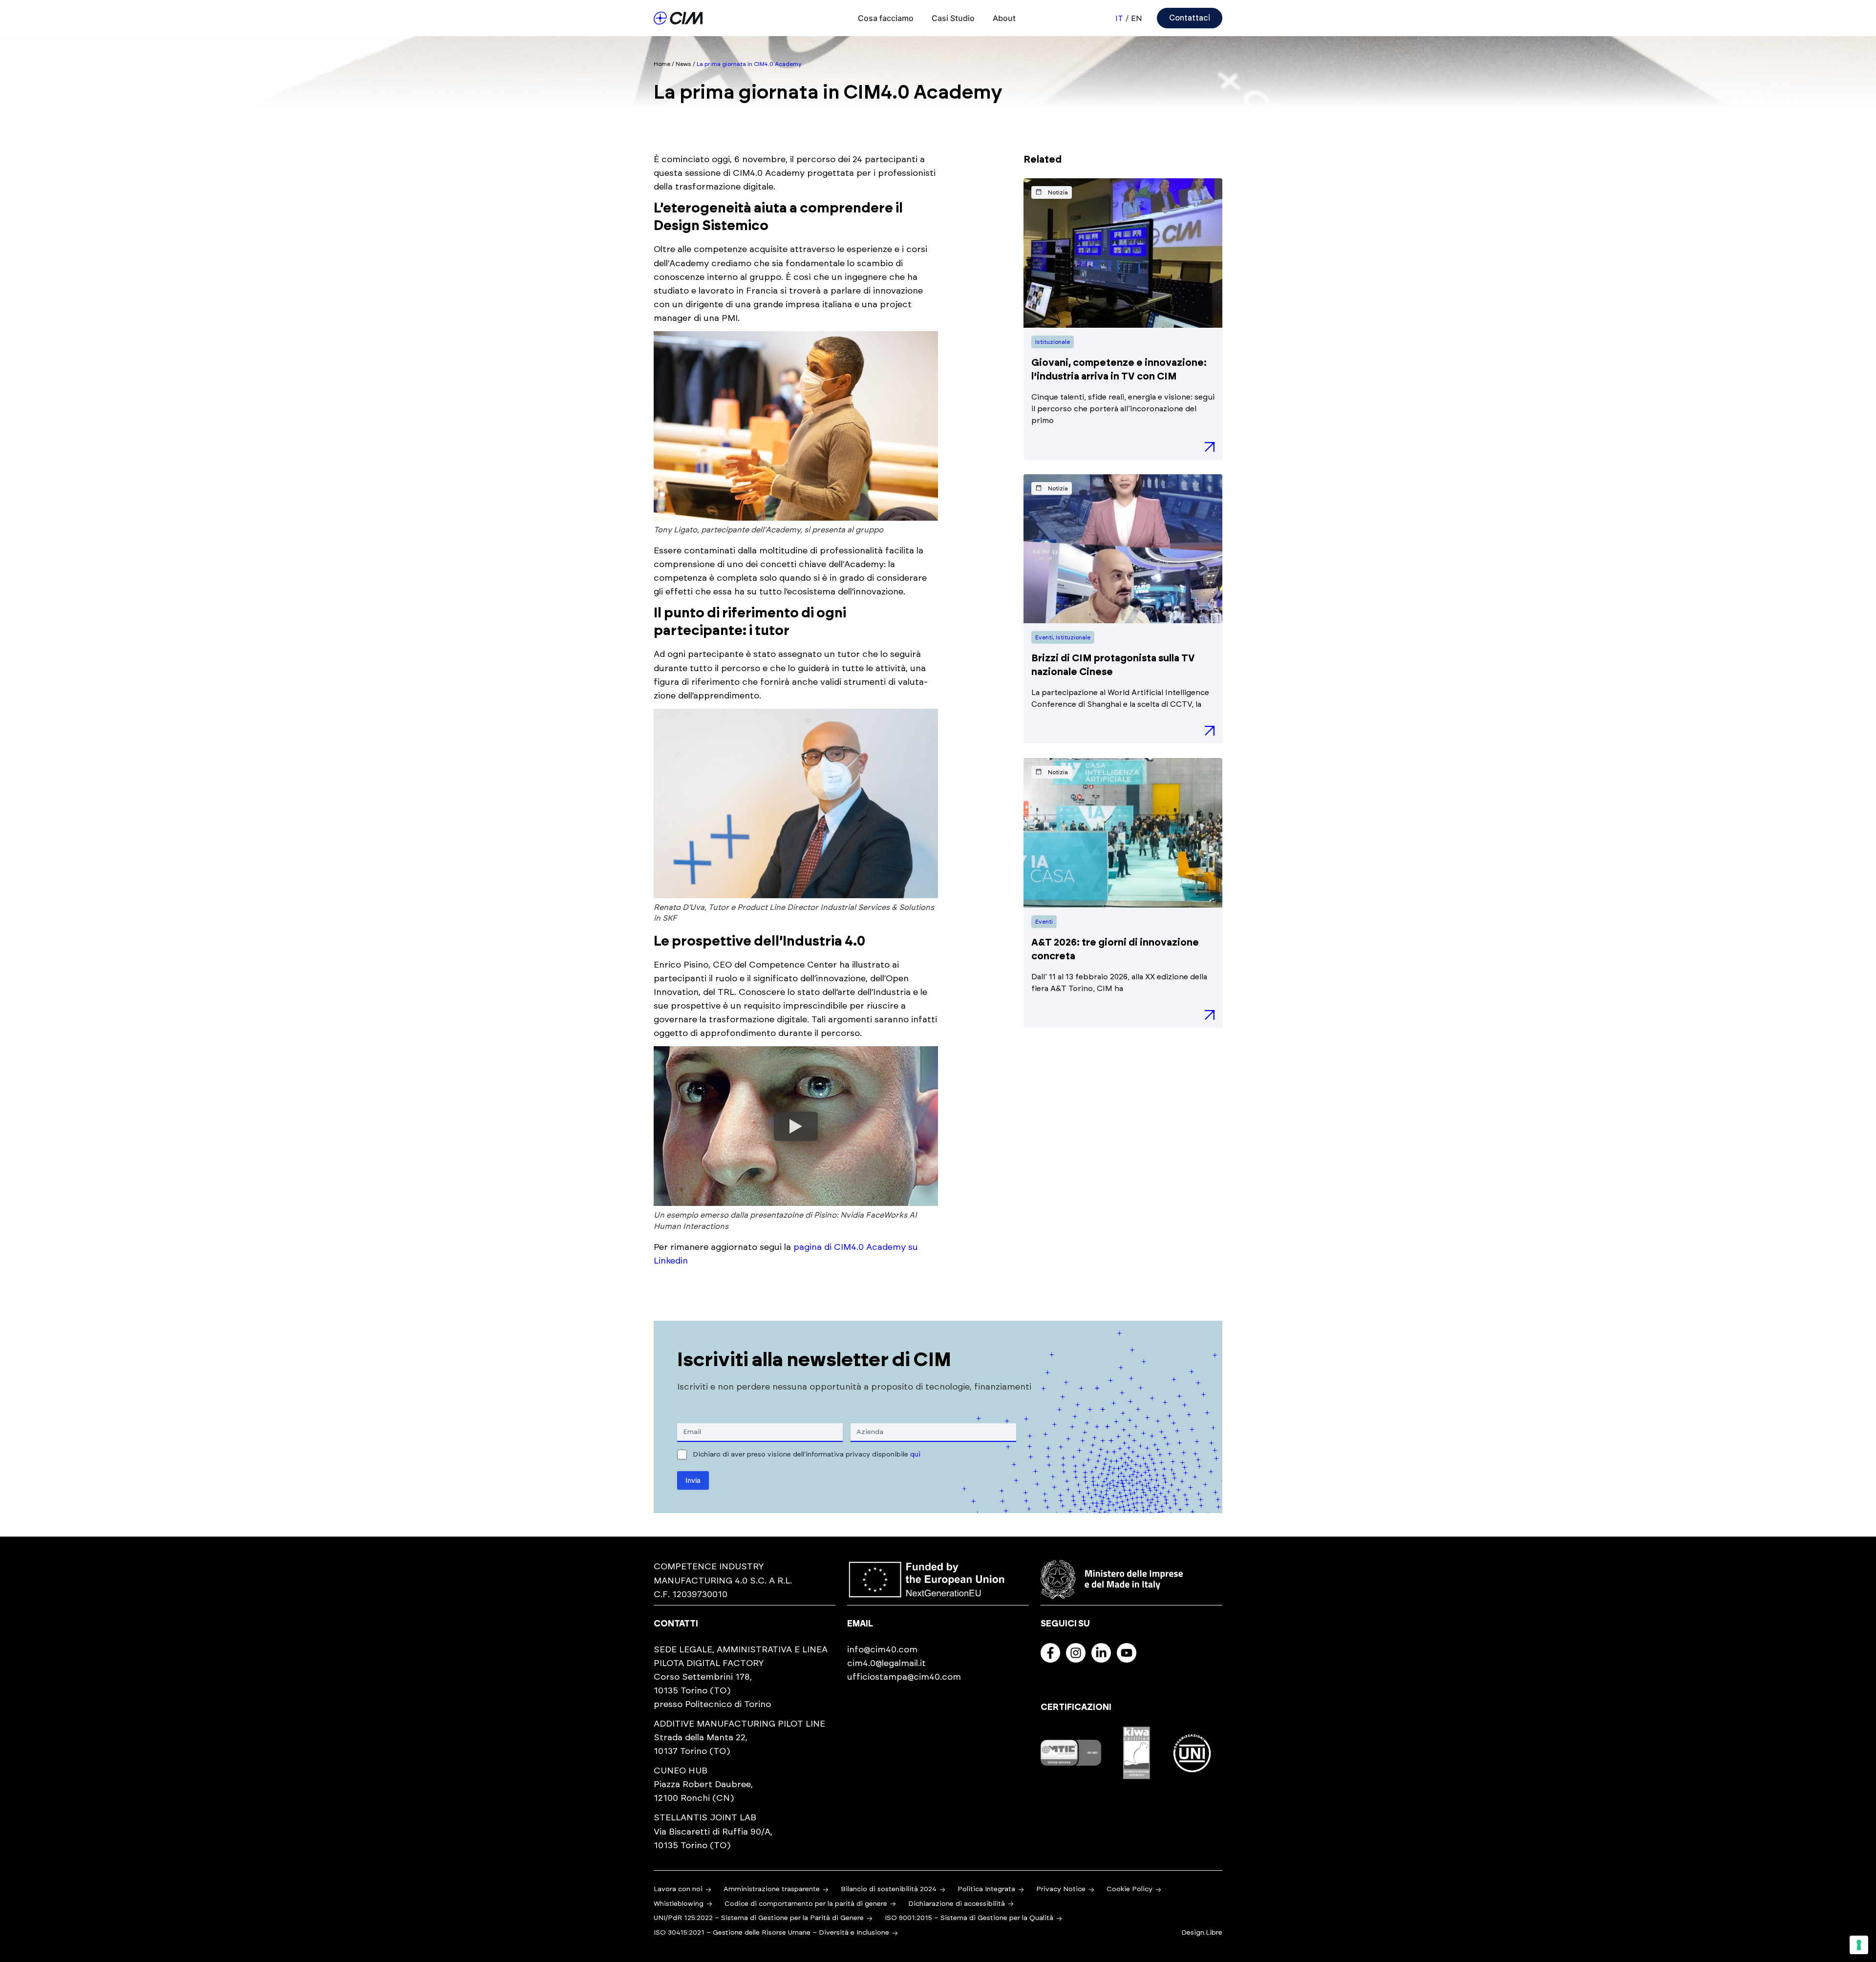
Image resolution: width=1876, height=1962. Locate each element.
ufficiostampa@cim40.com (904, 1677)
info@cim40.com (882, 1650)
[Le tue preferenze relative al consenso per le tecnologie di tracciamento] (1859, 1945)
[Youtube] (1127, 1653)
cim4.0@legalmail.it (886, 1664)
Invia (693, 1480)
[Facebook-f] (1050, 1653)
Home (662, 64)
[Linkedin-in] (1101, 1653)
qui (915, 1455)
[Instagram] (1076, 1653)
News (683, 64)
